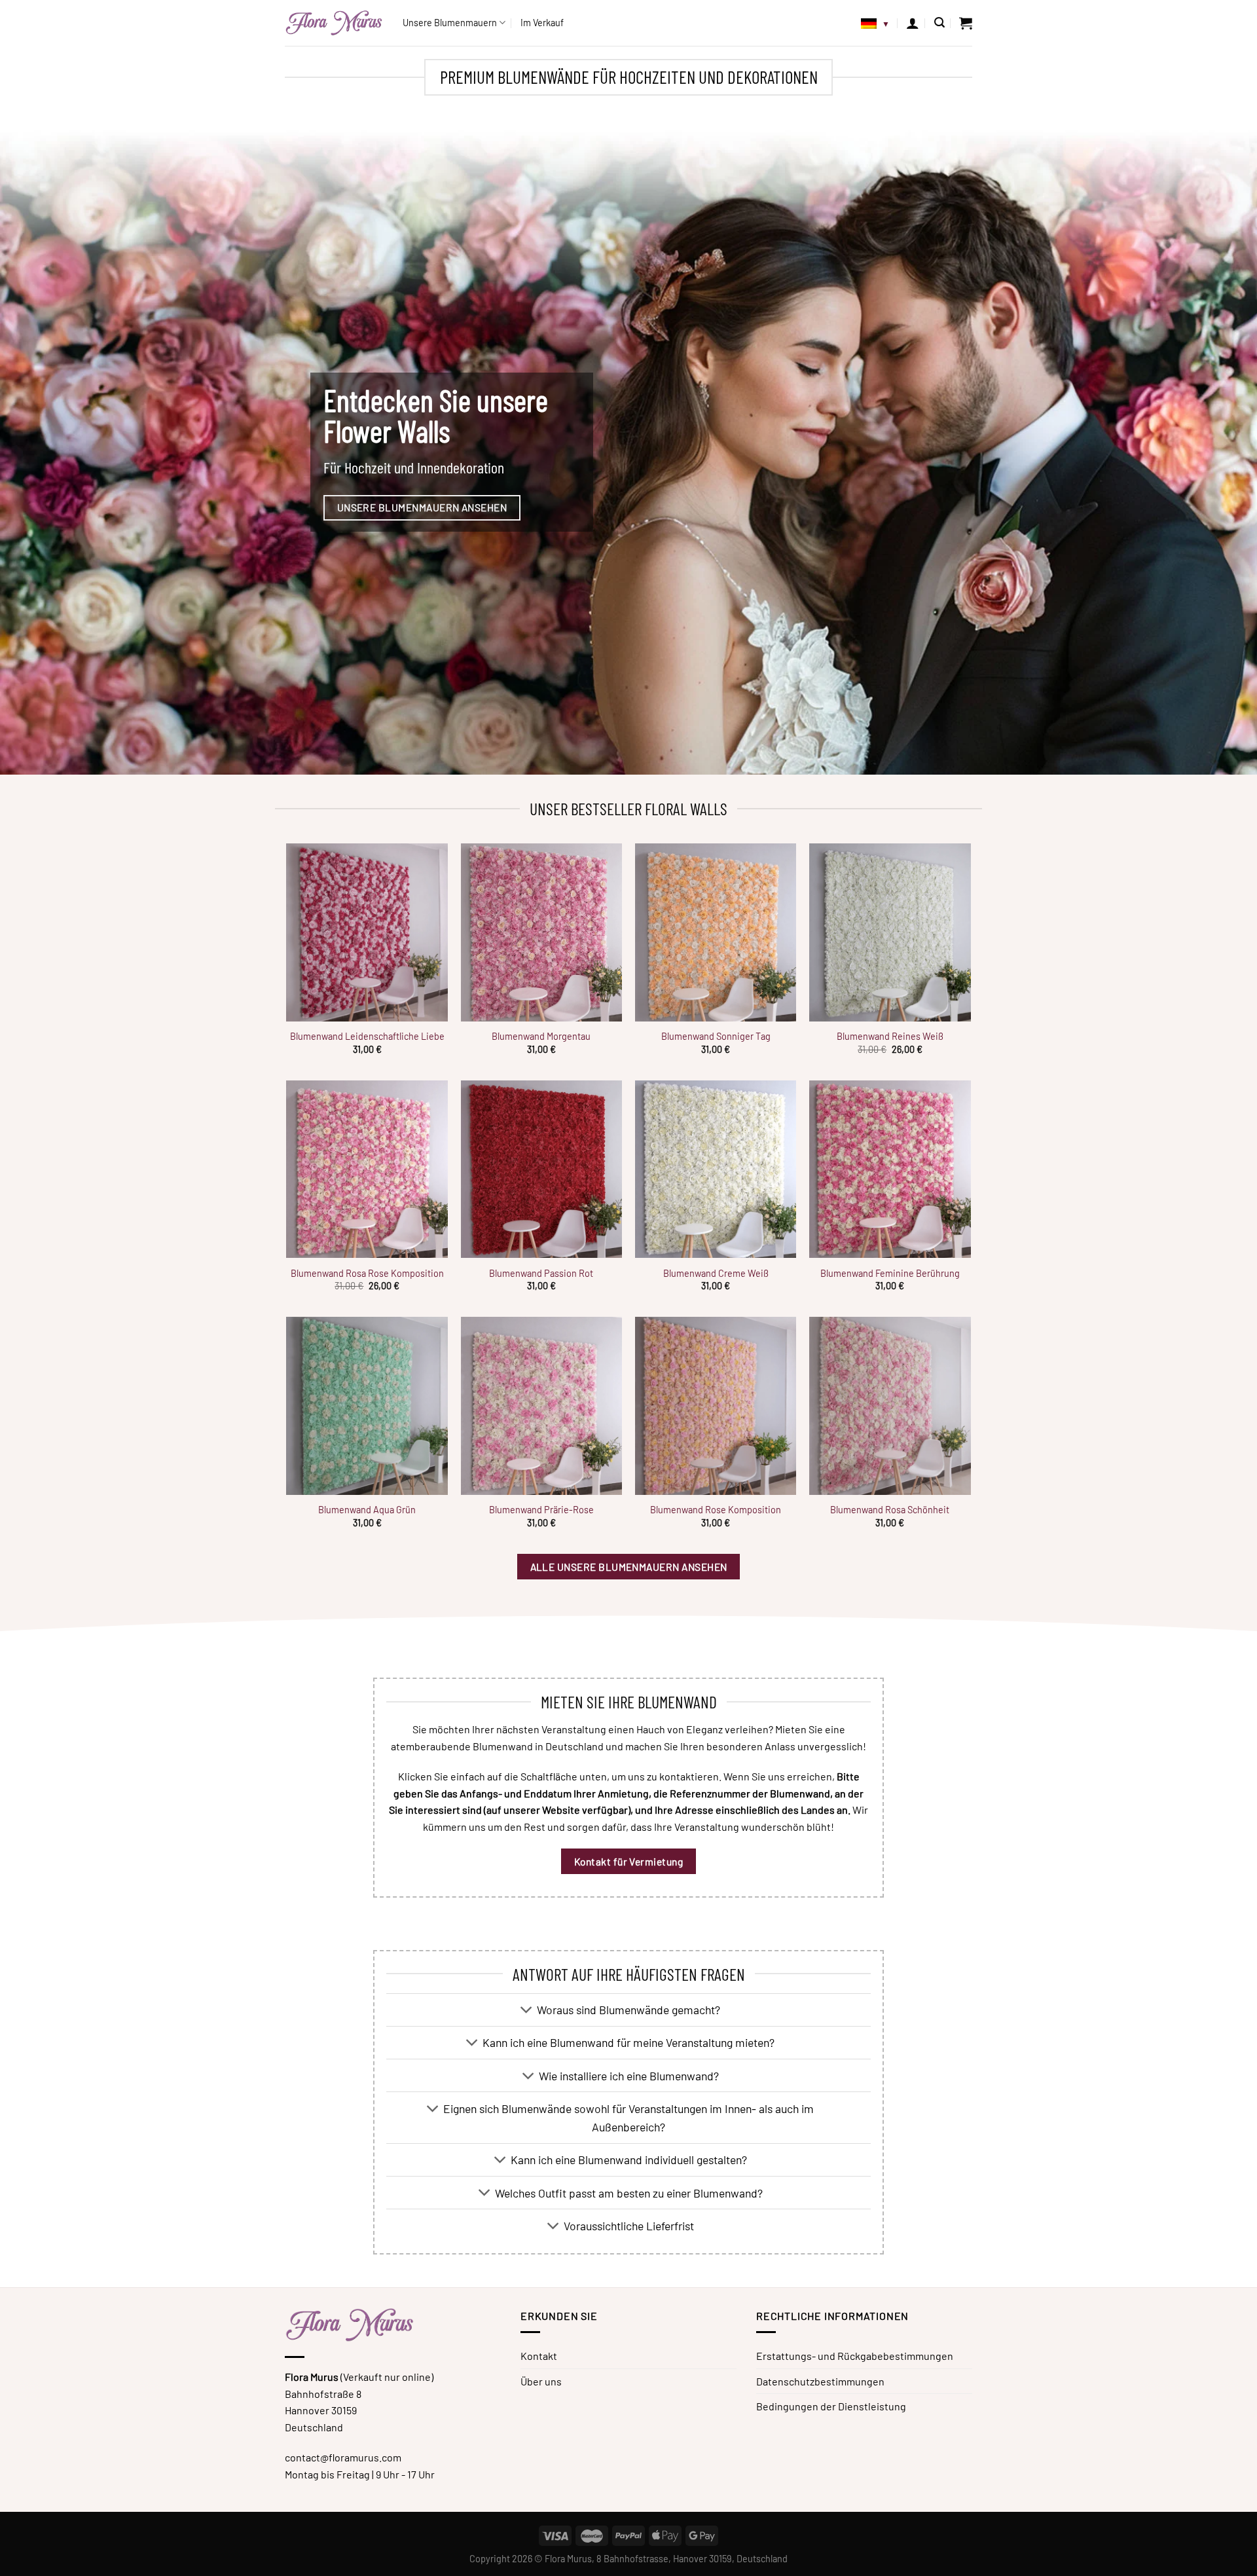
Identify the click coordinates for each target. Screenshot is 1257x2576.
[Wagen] (966, 23)
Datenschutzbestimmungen (820, 2381)
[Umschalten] (527, 2011)
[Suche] (939, 23)
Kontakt (539, 2356)
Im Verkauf (542, 23)
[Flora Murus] (334, 23)
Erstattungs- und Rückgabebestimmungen (855, 2356)
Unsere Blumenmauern (450, 23)
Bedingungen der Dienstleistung (831, 2406)
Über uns (541, 2381)
